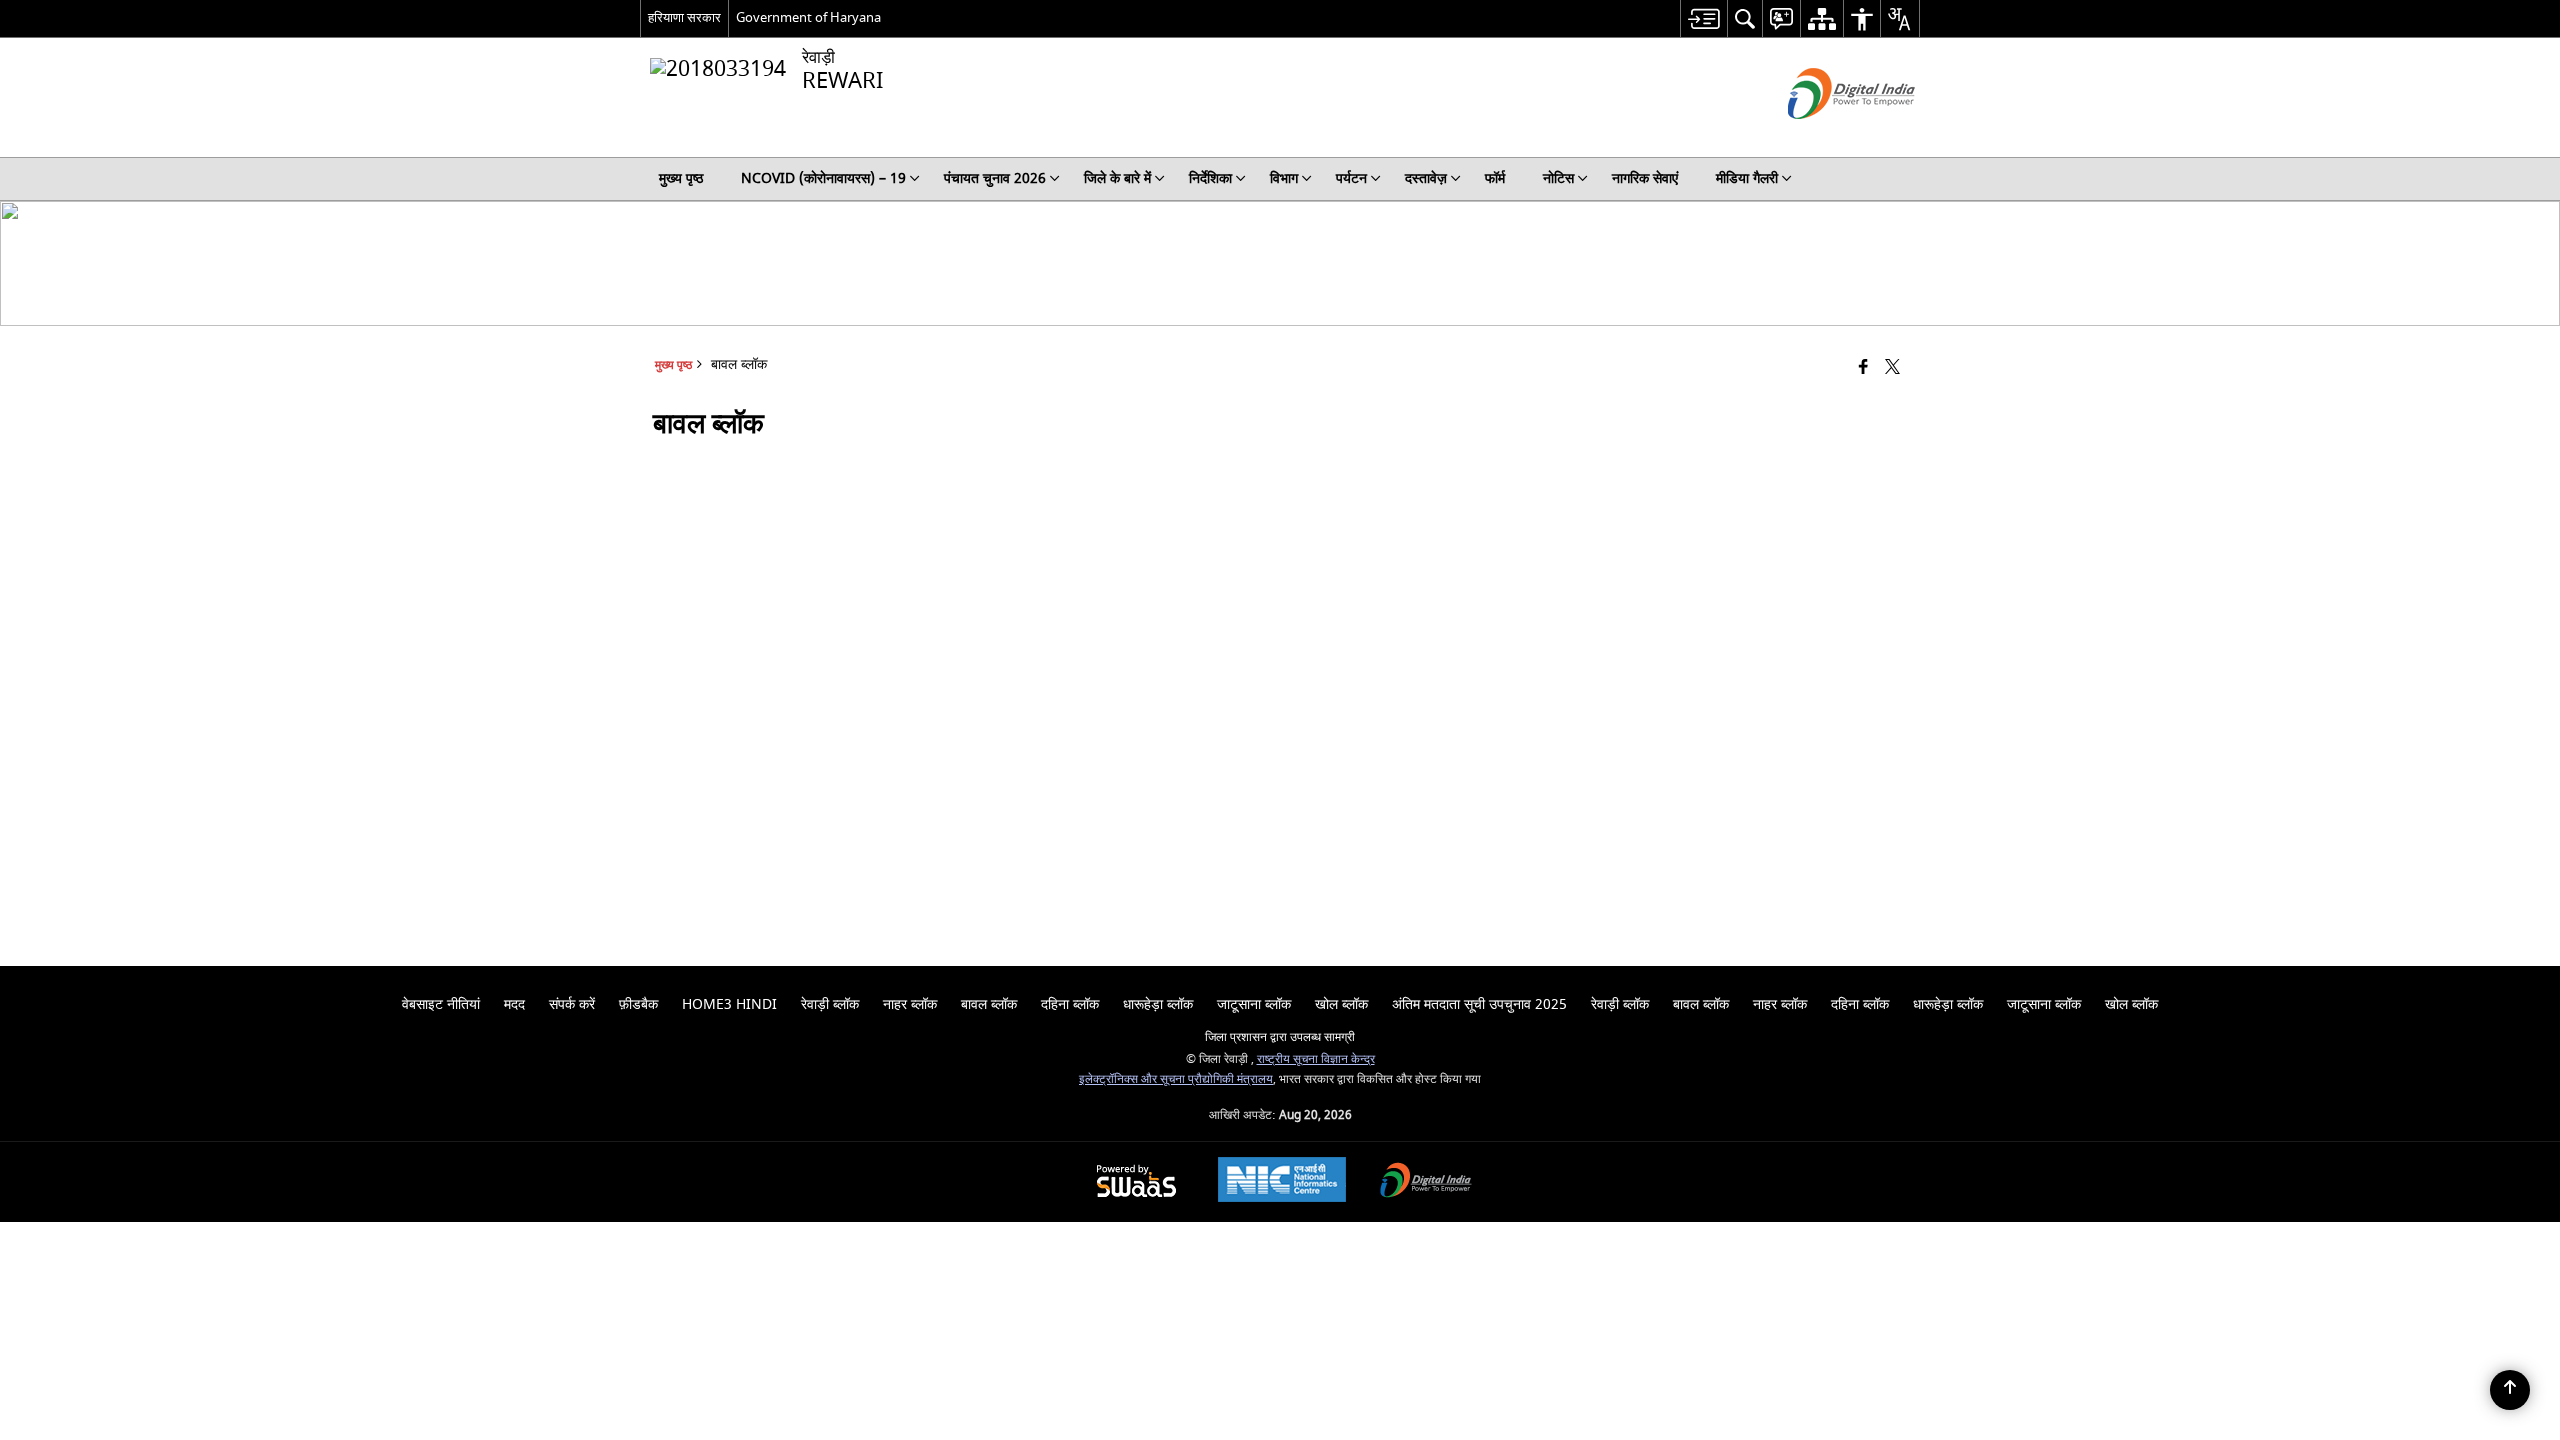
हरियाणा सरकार (684, 17)
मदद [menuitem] (514, 1004)
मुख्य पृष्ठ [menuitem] (681, 178)
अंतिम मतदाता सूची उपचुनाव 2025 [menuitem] (1479, 1004)
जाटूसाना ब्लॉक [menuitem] (1254, 1004)
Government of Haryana (808, 17)
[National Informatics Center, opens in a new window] (1282, 1182)
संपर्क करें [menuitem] (572, 1004)
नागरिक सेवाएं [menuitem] (1645, 178)
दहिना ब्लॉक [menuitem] (1070, 1004)
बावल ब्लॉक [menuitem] (989, 1004)
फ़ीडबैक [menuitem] (638, 1004)
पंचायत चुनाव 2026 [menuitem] (995, 178)
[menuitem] (1703, 18)
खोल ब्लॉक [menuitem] (1341, 1004)
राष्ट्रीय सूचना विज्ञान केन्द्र (1316, 1059)
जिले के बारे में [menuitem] (1117, 178)
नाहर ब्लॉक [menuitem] (910, 1004)
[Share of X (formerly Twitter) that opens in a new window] (1892, 368)
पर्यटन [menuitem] (1351, 178)
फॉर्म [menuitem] (1495, 178)
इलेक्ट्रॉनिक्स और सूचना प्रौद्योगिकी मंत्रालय (1176, 1079)
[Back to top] (2510, 1390)
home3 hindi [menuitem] (729, 1004)
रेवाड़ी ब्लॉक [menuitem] (830, 1004)
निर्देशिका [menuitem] (1210, 178)
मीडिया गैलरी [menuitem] (1747, 178)
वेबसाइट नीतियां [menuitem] (441, 1004)
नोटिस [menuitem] (1558, 178)
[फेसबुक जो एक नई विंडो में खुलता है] (1863, 368)
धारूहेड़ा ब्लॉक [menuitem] (1158, 1004)
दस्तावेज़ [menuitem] (1426, 178)
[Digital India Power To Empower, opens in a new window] (1426, 1182)
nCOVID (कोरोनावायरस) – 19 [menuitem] (823, 178)
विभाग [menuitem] (1284, 178)
